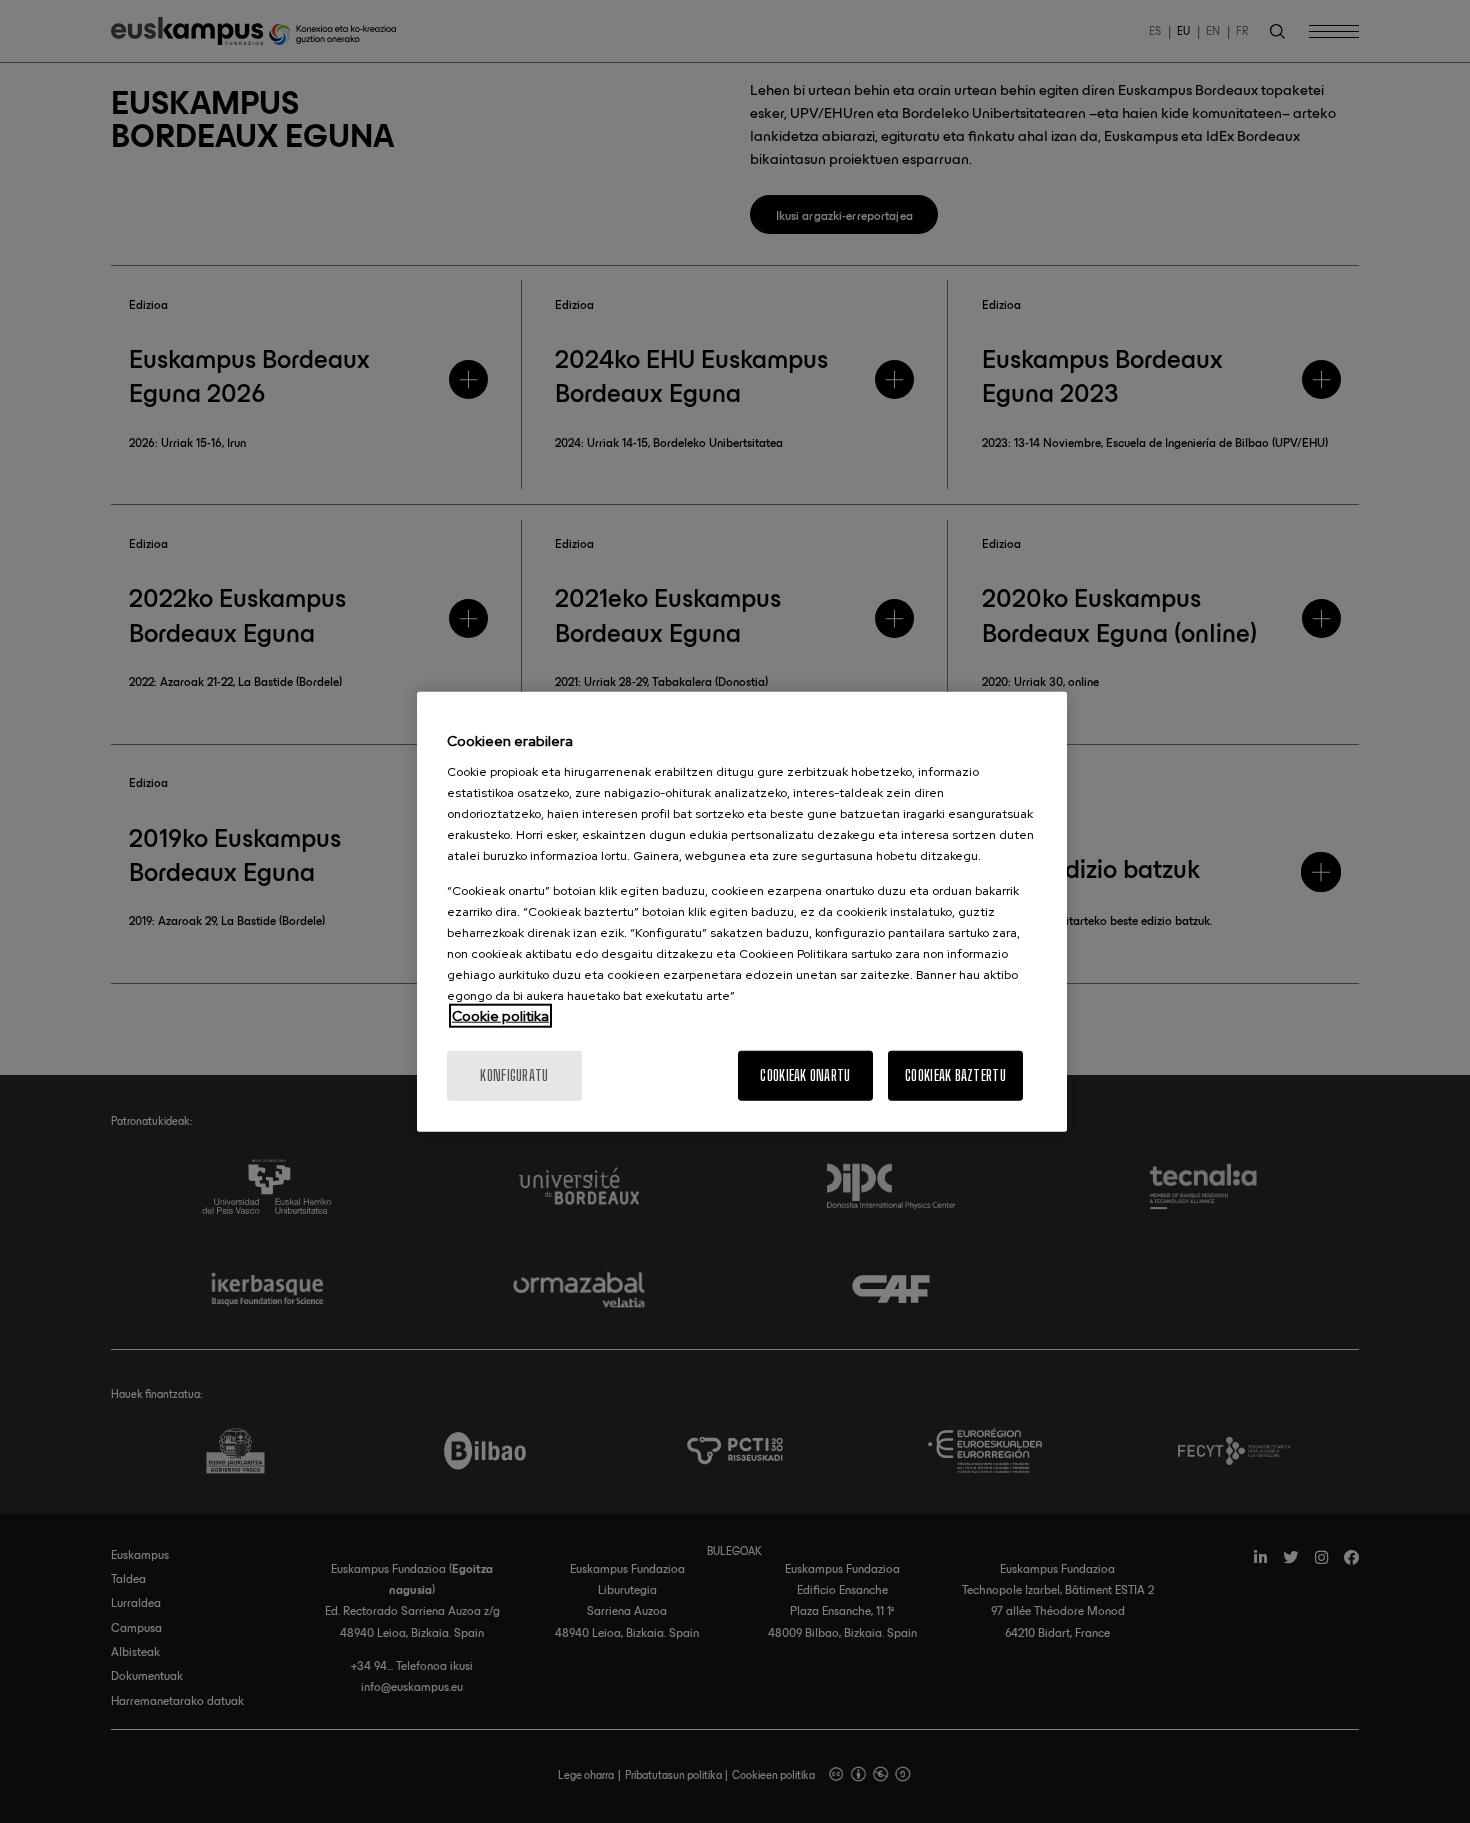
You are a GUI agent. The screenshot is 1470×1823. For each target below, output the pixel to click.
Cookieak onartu (805, 1075)
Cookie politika (500, 1016)
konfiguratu (514, 1075)
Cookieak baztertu (955, 1075)
